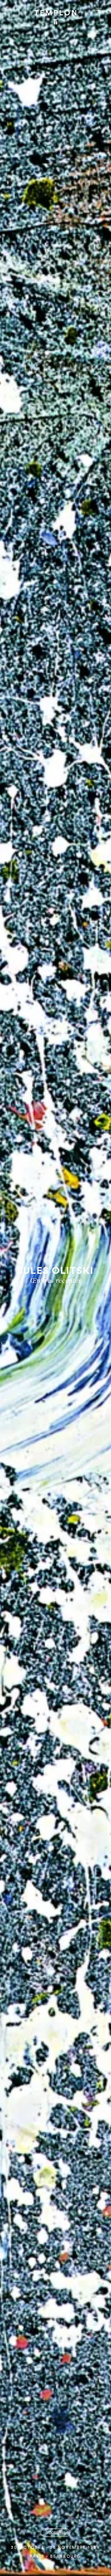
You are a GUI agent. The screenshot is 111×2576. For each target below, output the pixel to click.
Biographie (55, 2533)
